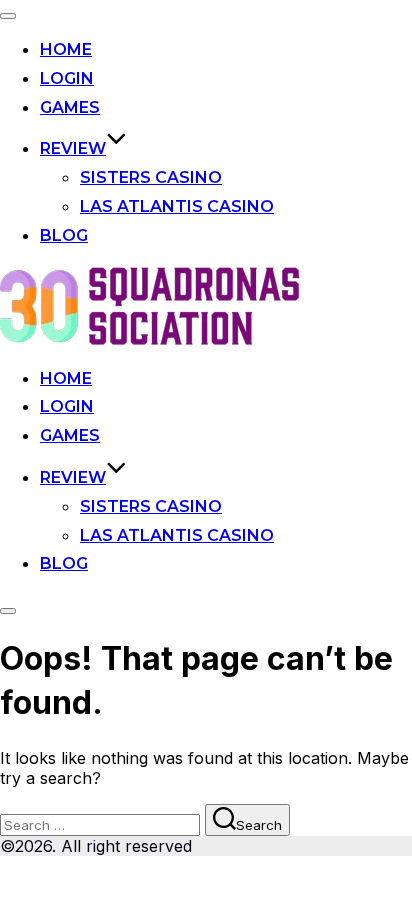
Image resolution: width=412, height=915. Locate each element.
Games (70, 107)
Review (73, 148)
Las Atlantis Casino (177, 206)
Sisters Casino (151, 177)
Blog (64, 235)
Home (66, 49)
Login (67, 78)
